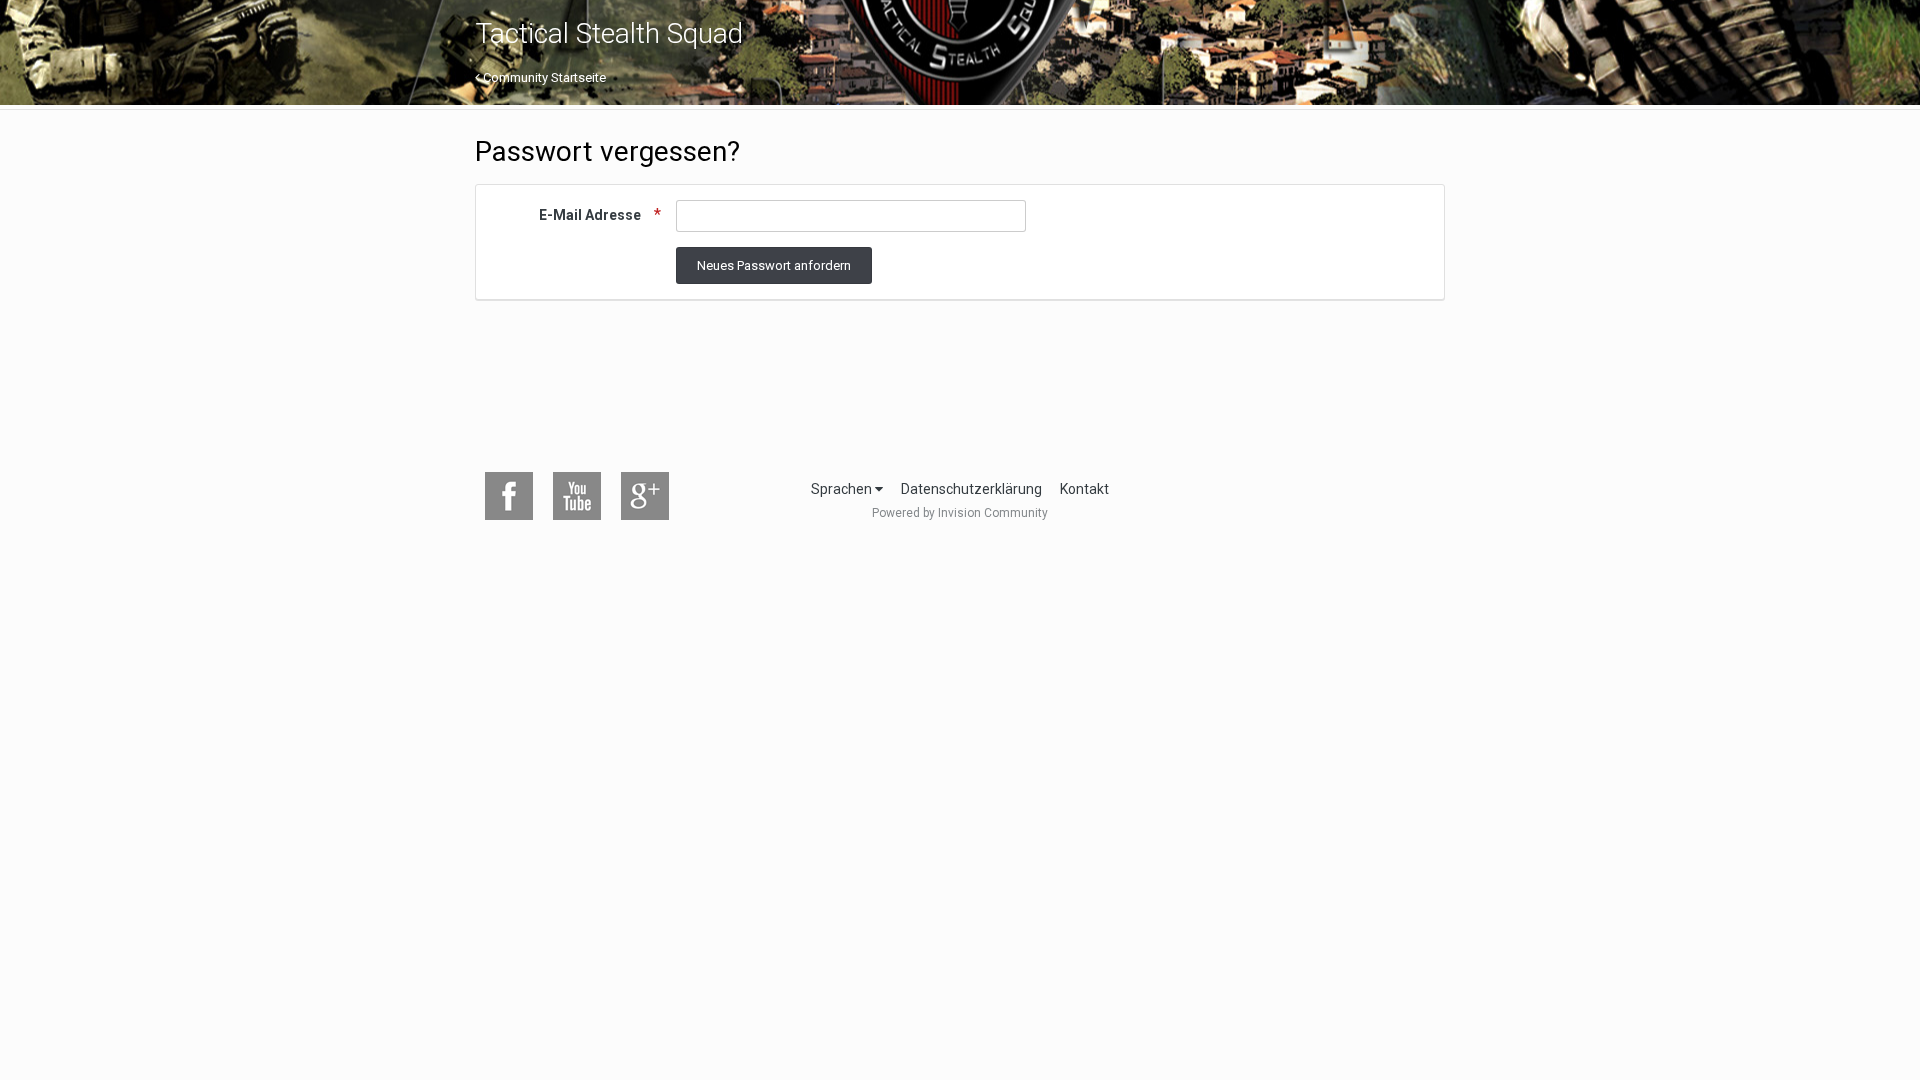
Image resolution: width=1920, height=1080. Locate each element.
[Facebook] (509, 496)
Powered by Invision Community (960, 513)
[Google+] (645, 496)
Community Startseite (543, 77)
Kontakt (1084, 489)
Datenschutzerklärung (971, 489)
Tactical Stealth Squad (609, 33)
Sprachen (843, 489)
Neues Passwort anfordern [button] (774, 265)
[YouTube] (577, 496)
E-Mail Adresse (591, 215)
